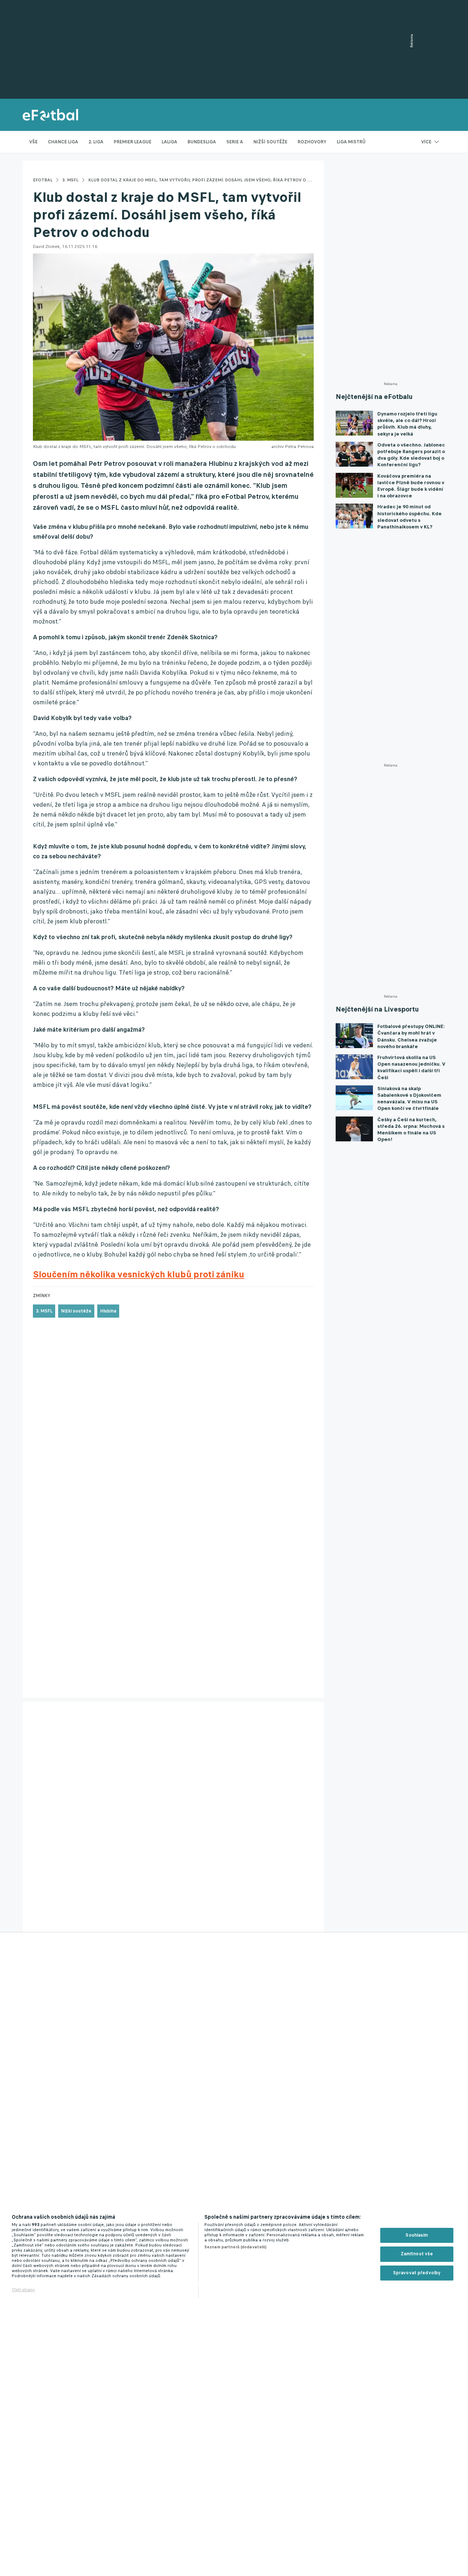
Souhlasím (417, 2235)
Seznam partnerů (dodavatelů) (235, 2247)
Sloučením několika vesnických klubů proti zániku (139, 1274)
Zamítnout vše (417, 2254)
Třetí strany (23, 2290)
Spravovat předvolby (417, 2273)
